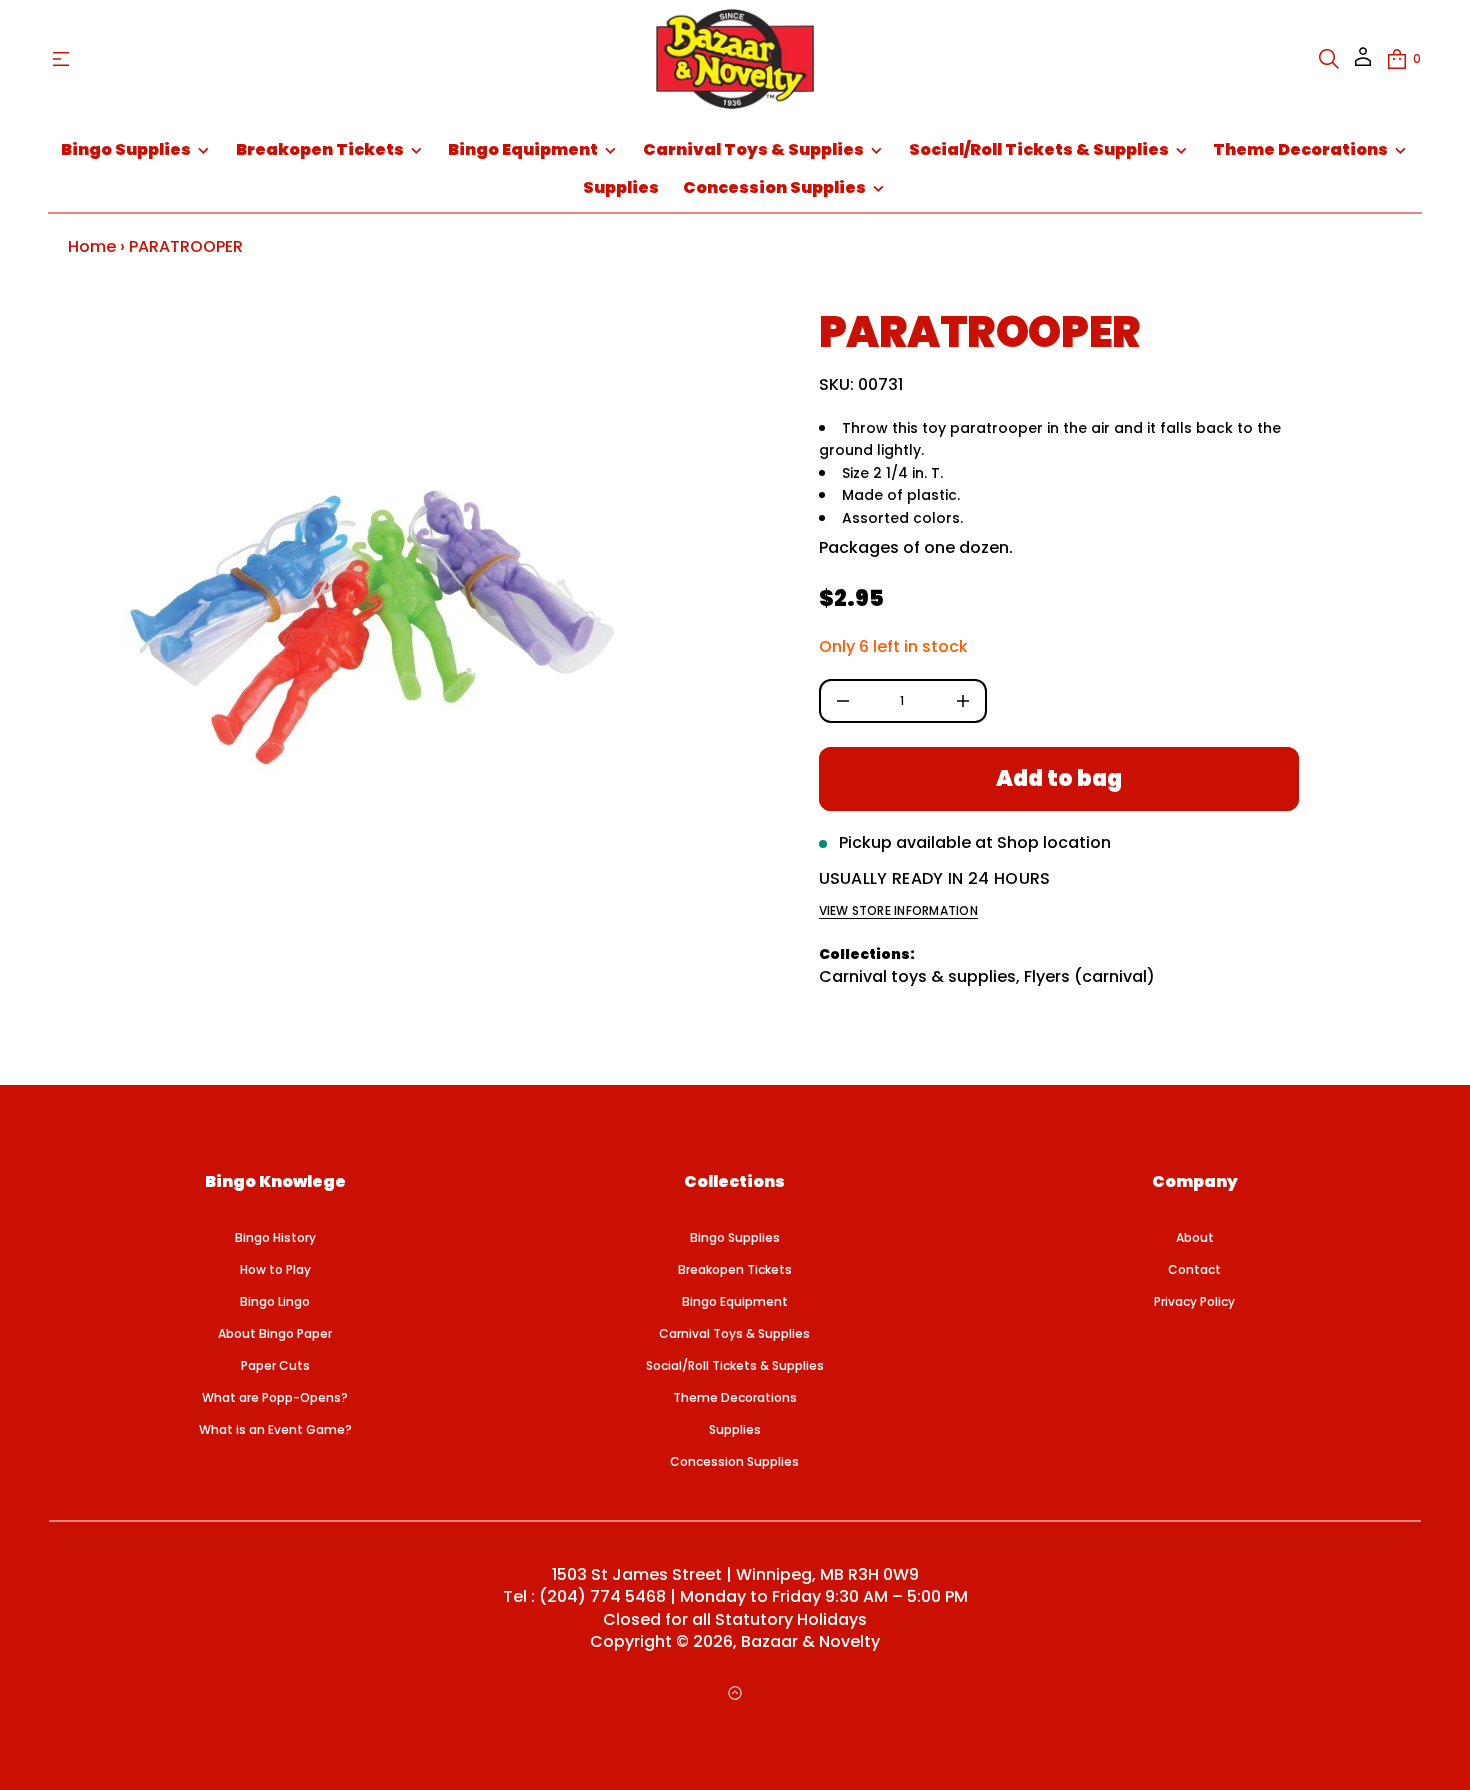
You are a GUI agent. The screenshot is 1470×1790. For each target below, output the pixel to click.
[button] (1329, 59)
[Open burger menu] (61, 59)
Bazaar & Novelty (810, 1642)
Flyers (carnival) (1089, 976)
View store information (898, 911)
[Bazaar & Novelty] (734, 59)
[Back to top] (735, 1693)
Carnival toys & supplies (917, 976)
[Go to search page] (1329, 59)
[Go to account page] (1363, 63)
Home (92, 246)
